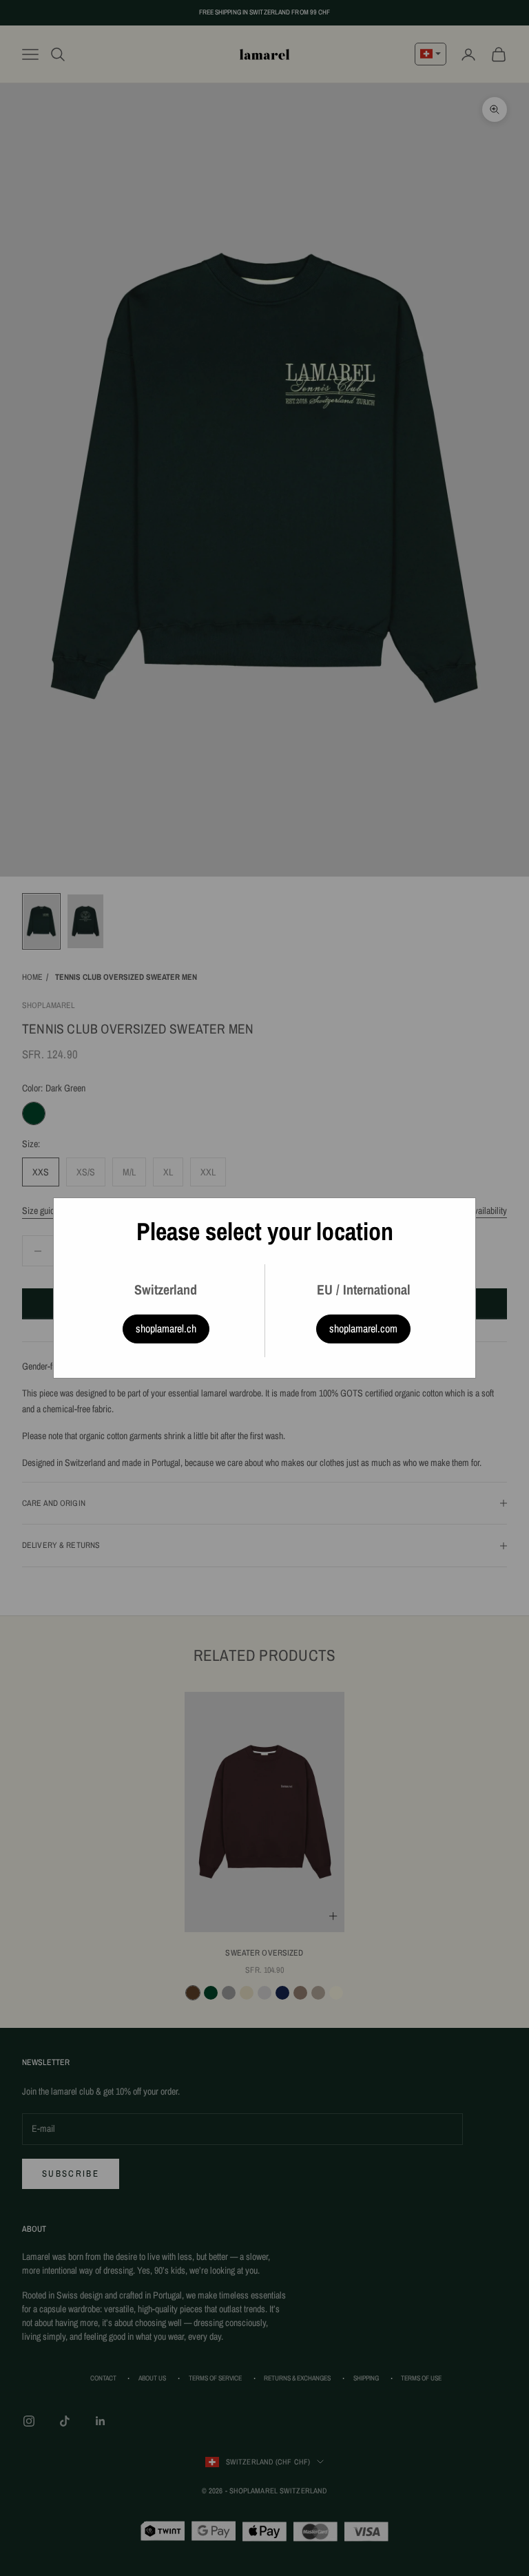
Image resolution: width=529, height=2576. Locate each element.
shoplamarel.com (363, 1328)
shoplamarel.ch (166, 1328)
